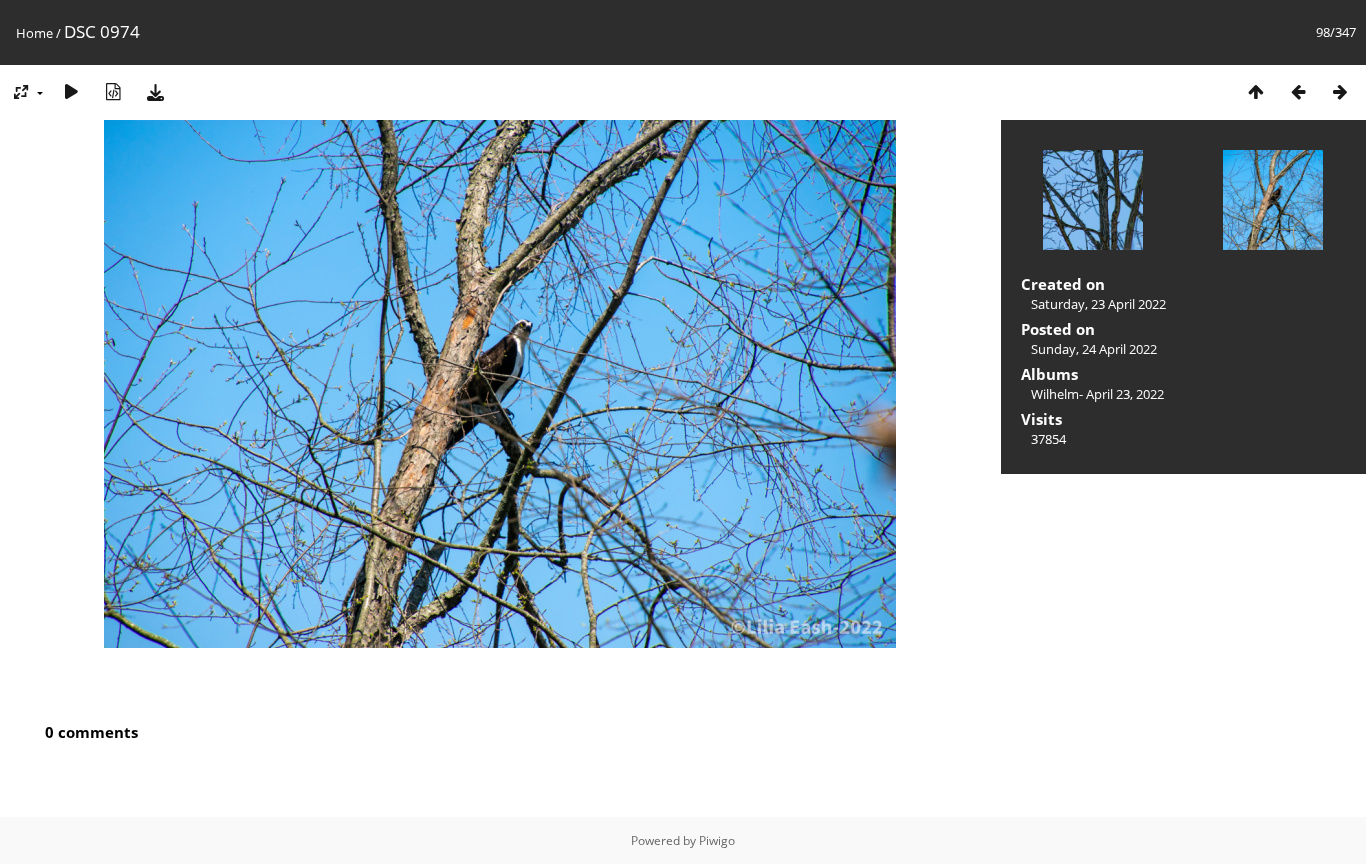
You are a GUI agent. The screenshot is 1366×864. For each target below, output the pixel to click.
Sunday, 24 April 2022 (1094, 349)
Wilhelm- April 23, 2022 (1097, 394)
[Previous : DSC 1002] (1298, 91)
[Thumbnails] (1256, 91)
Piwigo (717, 840)
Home (34, 33)
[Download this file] (155, 91)
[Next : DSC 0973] (1340, 91)
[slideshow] (71, 91)
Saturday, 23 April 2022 (1098, 304)
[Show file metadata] (113, 91)
